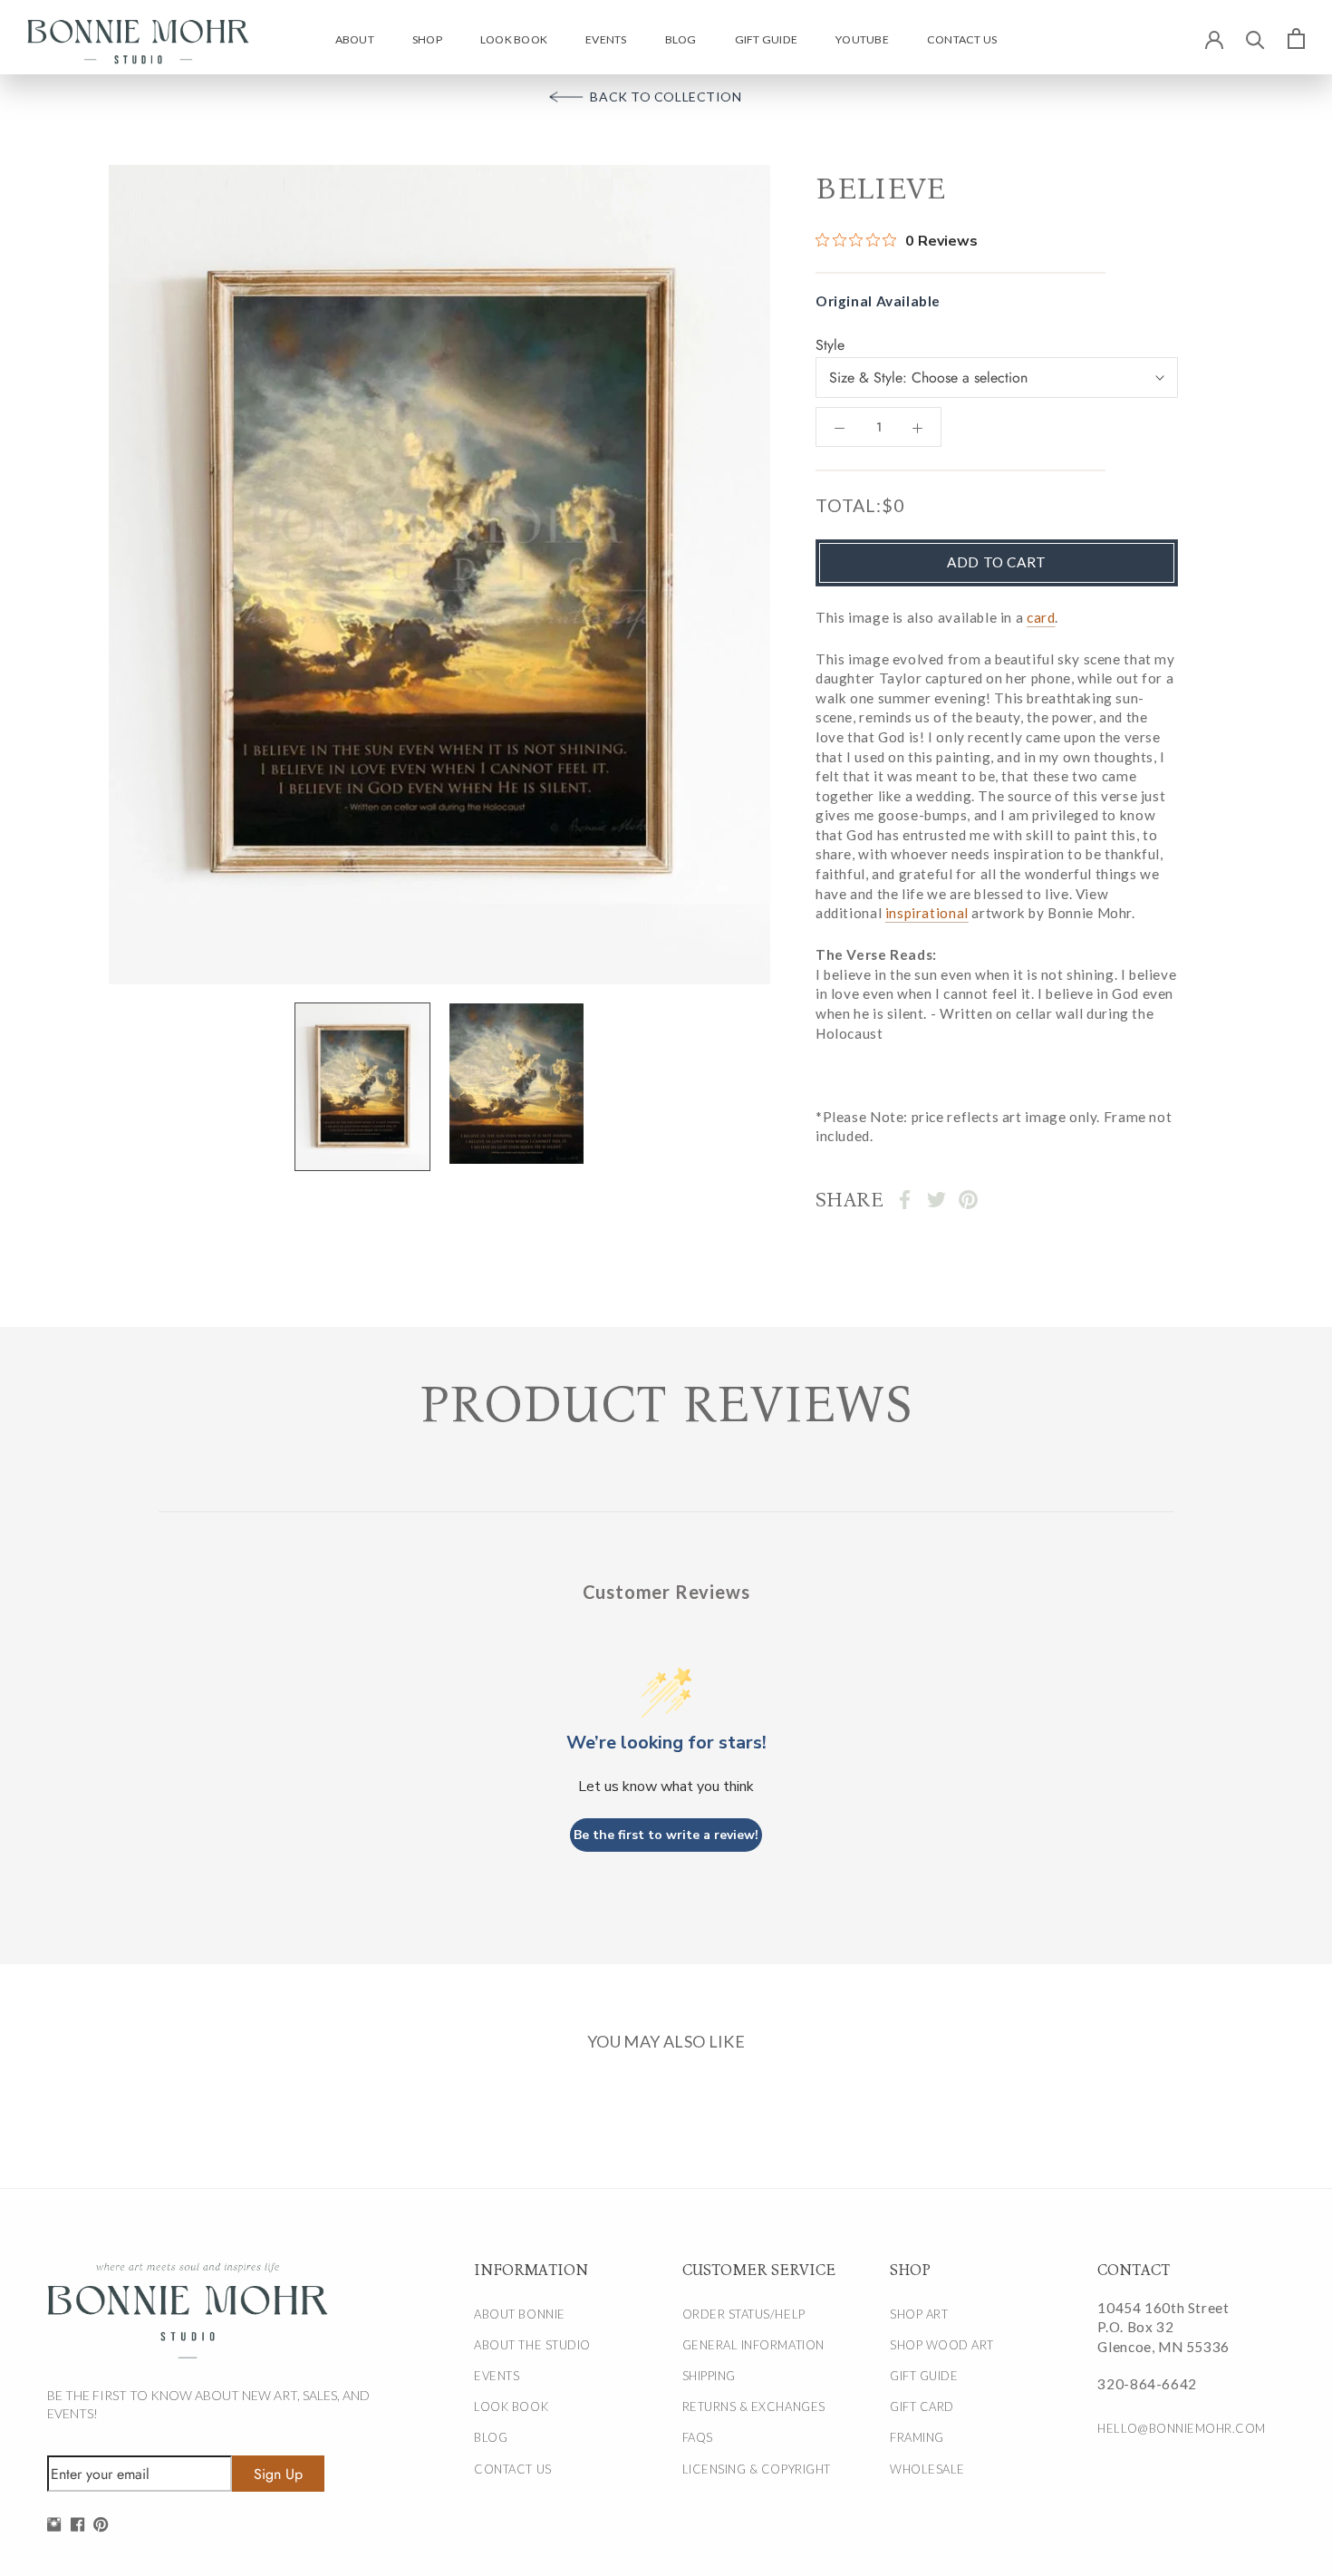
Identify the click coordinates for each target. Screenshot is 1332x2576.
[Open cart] (1296, 38)
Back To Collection (666, 97)
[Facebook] (905, 1200)
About (355, 39)
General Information (753, 2345)
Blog (681, 39)
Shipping (709, 2376)
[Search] (1255, 39)
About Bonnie (519, 2314)
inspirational (927, 914)
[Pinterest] (968, 1200)
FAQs (698, 2437)
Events (606, 39)
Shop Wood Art (942, 2345)
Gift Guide (766, 39)
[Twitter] (936, 1200)
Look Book (514, 39)
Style (830, 345)
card (1041, 617)
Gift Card (922, 2407)
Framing (917, 2437)
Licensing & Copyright (757, 2469)
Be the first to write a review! (666, 1835)
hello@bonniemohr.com (1180, 2428)
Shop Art (919, 2314)
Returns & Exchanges (754, 2407)
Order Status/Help (744, 2314)
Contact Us (962, 39)
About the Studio (532, 2345)
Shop (427, 39)
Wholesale (927, 2469)
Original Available (878, 302)
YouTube (862, 39)
